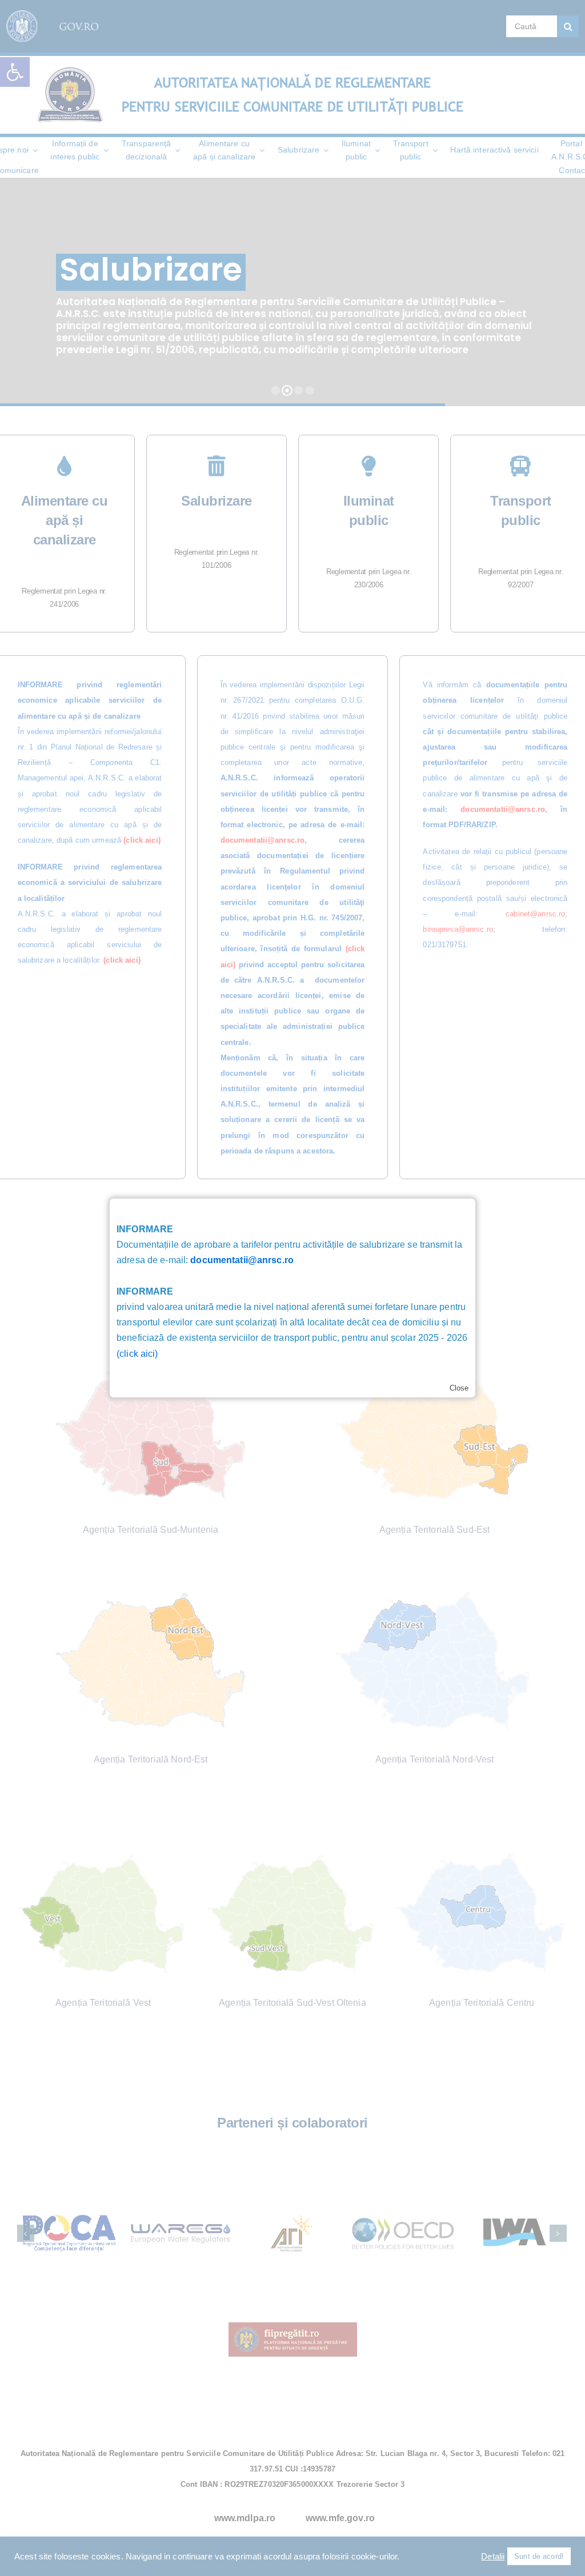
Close (459, 1388)
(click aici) (137, 1354)
